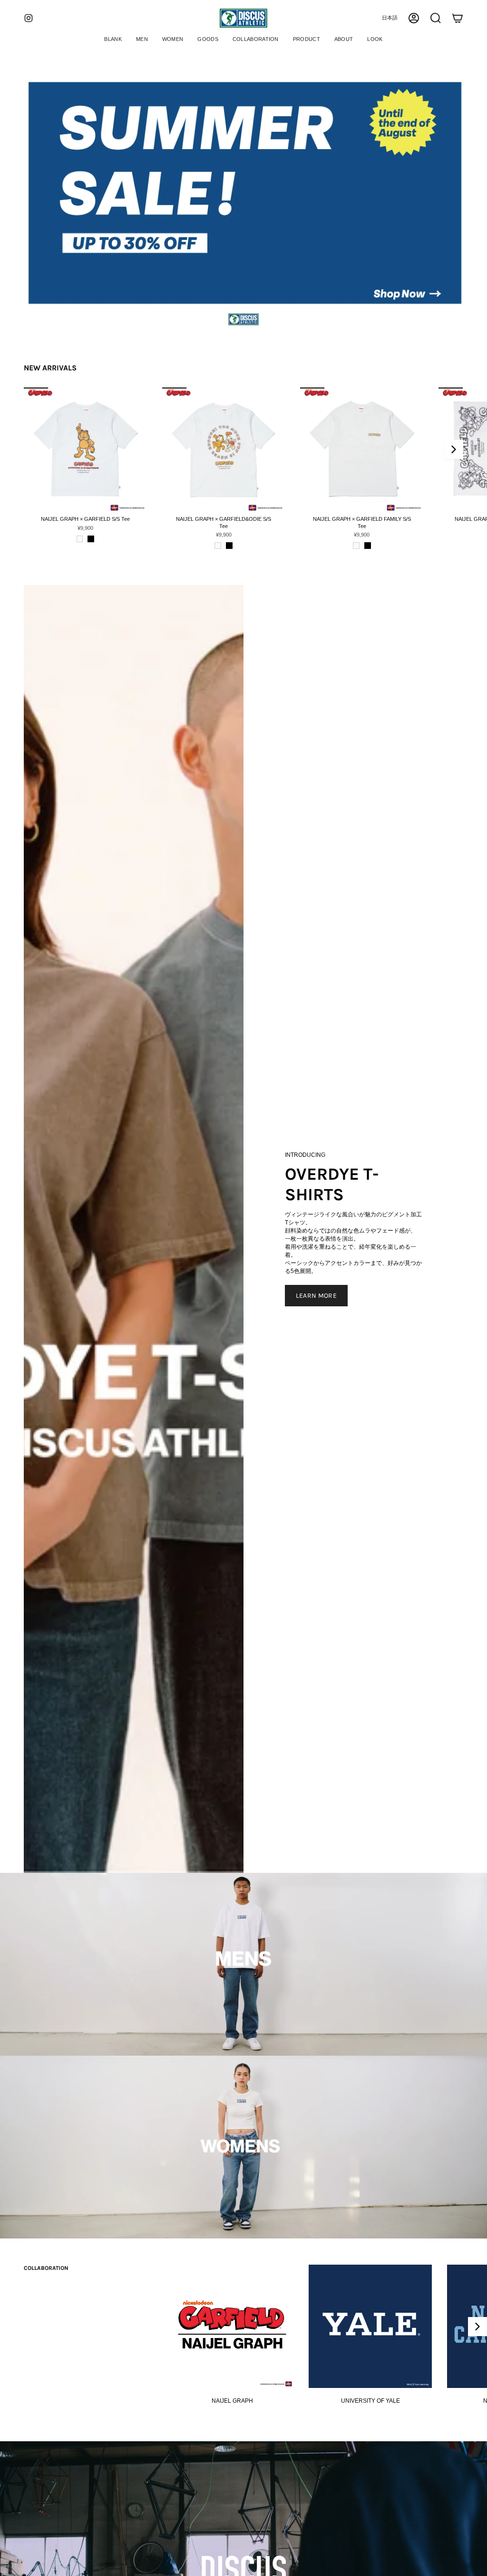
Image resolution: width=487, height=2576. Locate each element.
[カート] (458, 18)
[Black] (91, 539)
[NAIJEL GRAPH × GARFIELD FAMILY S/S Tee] (362, 449)
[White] (80, 539)
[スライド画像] (243, 195)
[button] (142, 40)
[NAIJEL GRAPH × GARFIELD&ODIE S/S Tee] (224, 449)
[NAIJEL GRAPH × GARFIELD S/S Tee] (85, 449)
